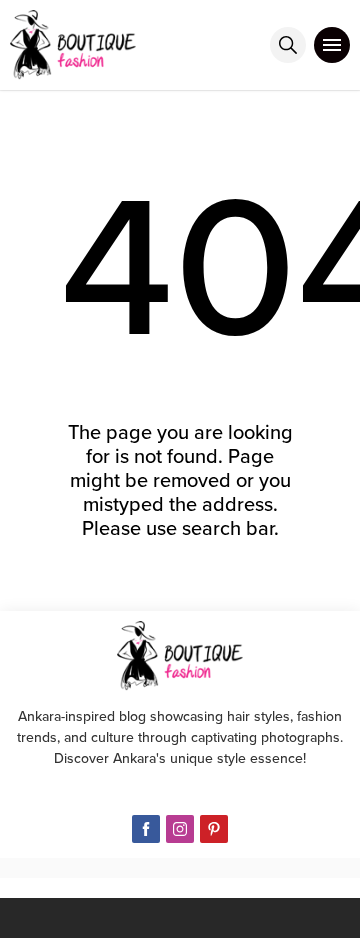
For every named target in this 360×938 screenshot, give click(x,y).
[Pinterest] (214, 829)
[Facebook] (146, 829)
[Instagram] (180, 829)
